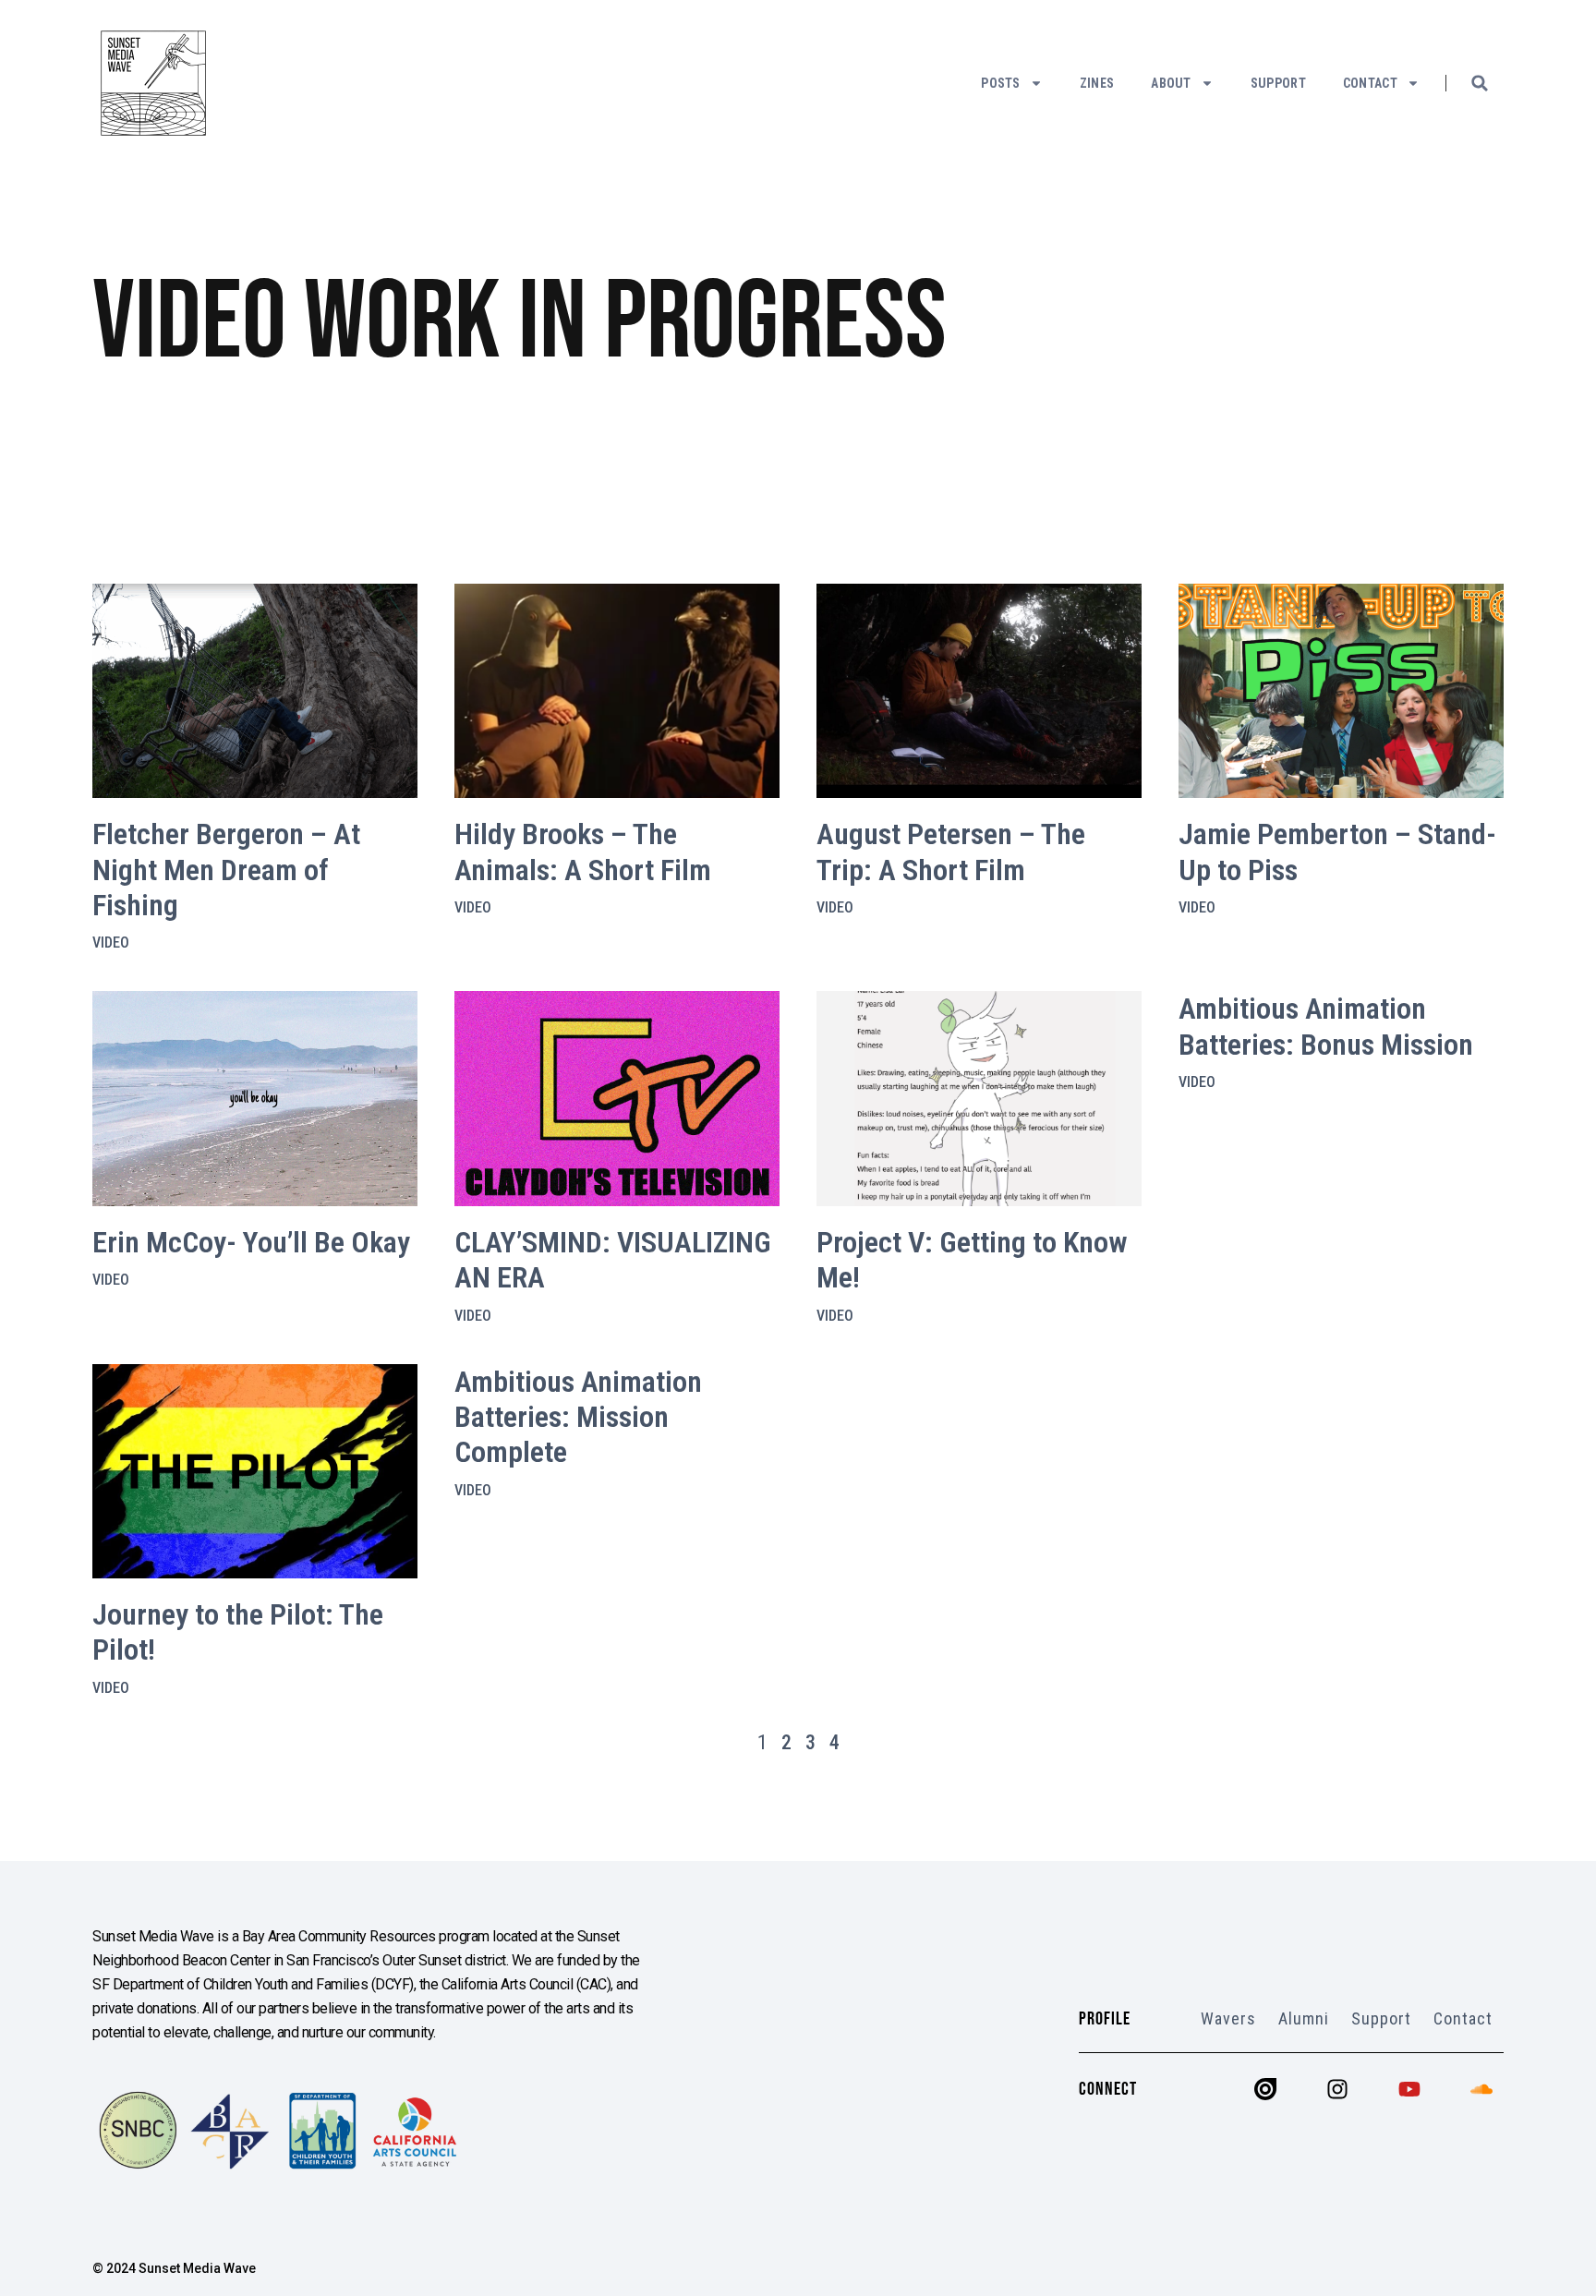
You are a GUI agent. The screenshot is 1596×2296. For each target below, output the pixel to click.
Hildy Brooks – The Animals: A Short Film (583, 852)
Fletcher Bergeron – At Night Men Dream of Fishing (226, 870)
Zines (1097, 83)
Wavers (1228, 2018)
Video (111, 943)
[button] (1480, 83)
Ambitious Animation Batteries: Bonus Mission (1326, 1026)
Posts (1001, 83)
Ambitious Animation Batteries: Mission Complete (578, 1417)
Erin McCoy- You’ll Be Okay (251, 1242)
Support (1278, 83)
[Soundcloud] (1481, 2089)
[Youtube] (1409, 2089)
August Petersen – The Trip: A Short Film (951, 852)
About (1171, 83)
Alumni (1304, 2018)
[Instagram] (1337, 2089)
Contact (1370, 83)
